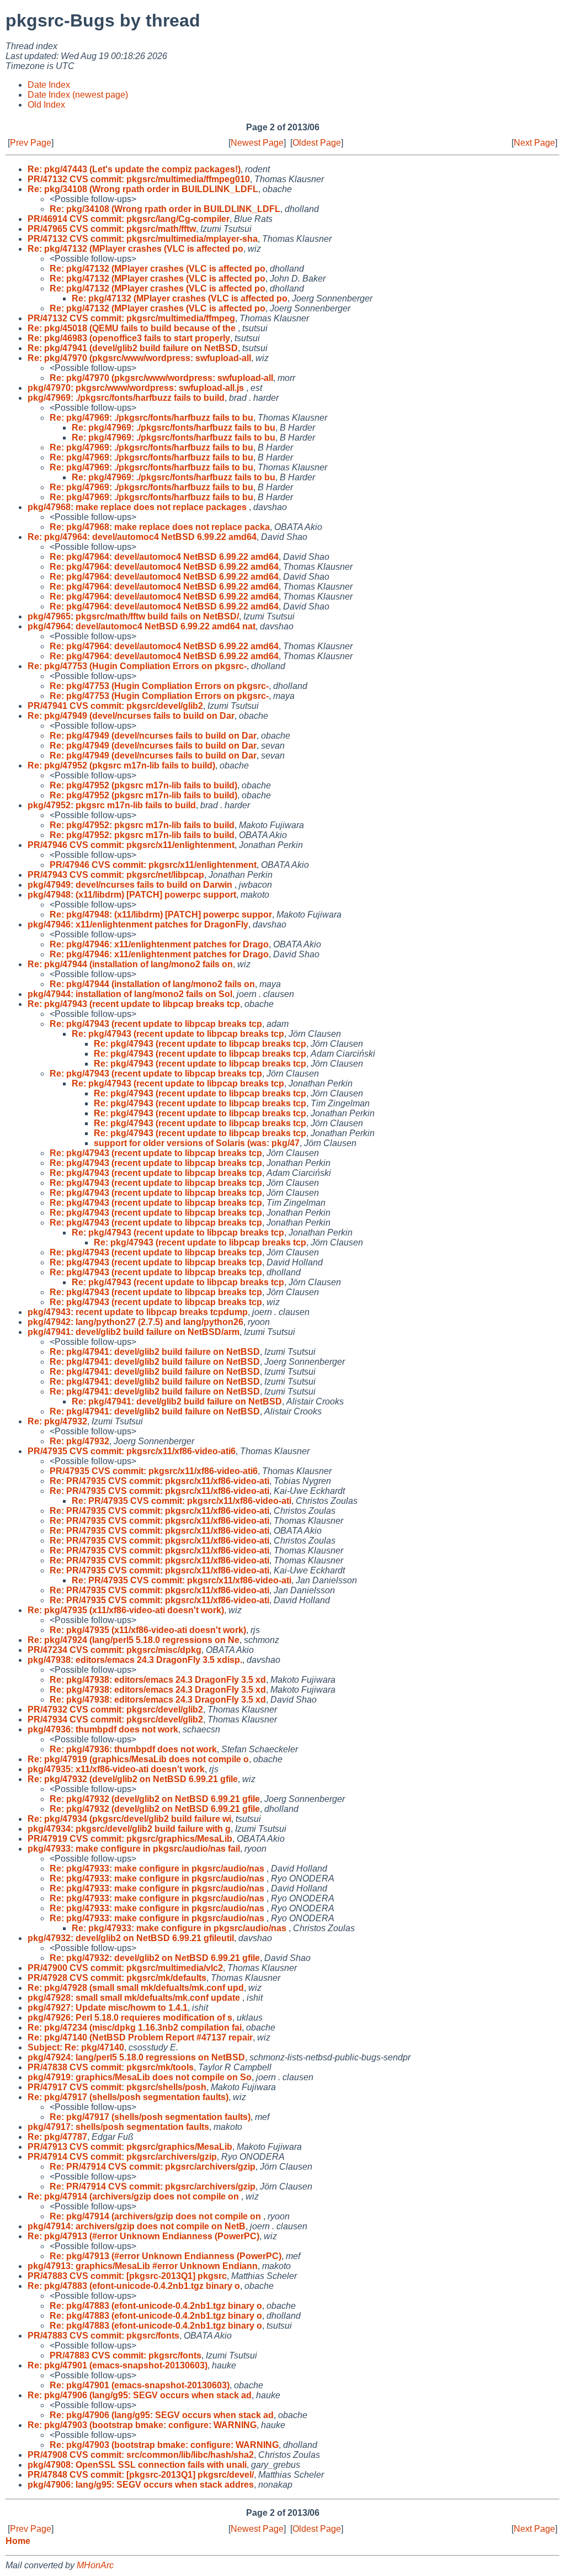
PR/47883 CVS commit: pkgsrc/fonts (103, 2336)
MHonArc (95, 2565)
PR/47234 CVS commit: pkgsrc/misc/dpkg (114, 1650)
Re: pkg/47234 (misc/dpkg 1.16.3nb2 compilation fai (135, 2028)
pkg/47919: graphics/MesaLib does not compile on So (140, 2077)
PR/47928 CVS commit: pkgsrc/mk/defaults (117, 1978)
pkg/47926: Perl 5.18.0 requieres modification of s (130, 2018)
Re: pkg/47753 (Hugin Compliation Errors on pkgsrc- (137, 666)
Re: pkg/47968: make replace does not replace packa (160, 527)
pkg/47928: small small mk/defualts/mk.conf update (135, 1998)
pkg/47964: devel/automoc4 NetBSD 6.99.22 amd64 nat (142, 626)
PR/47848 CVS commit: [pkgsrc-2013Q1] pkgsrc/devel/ (141, 2475)
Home (18, 2541)
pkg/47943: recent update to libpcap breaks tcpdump (138, 1312)
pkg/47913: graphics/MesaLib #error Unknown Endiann (143, 2266)
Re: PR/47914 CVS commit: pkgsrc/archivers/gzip (153, 2167)
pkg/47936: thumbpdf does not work (103, 1729)
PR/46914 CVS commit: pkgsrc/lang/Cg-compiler (129, 219)
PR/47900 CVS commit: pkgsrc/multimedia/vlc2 (125, 1968)
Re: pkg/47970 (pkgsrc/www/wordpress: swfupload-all (139, 358)
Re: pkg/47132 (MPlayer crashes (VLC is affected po (135, 249)
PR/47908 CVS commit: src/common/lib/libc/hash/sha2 (141, 2455)
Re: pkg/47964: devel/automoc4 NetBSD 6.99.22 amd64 (142, 537)
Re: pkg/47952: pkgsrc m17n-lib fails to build (142, 825)
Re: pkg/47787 (57, 2137)
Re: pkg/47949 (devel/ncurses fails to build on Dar (131, 716)
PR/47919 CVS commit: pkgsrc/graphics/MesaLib (130, 1839)
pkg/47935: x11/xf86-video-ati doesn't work (116, 1769)
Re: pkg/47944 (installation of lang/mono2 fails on (130, 964)
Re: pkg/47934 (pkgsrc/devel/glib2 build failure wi (129, 1819)
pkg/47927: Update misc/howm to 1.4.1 (108, 2008)
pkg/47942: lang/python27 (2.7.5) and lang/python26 (135, 1322)
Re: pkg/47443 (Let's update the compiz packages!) (134, 169)
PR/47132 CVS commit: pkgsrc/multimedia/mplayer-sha (143, 239)
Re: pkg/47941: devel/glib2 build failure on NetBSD (155, 1352)
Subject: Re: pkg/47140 (76, 2047)
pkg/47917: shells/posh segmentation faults (118, 2127)
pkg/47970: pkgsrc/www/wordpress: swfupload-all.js (137, 388)
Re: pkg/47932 (57, 1421)
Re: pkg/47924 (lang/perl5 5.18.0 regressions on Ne (134, 1640)
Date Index (49, 85)
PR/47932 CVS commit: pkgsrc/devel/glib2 (115, 1710)
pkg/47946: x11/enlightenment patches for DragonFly (138, 924)
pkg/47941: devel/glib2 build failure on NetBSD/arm (134, 1332)
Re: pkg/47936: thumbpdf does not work (133, 1749)
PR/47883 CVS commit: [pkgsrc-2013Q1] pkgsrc (127, 2276)
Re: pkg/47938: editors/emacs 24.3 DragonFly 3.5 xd (158, 1680)
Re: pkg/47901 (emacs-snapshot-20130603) (118, 2365)
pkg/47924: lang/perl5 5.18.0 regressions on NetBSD (136, 2057)
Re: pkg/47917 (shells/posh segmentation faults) (128, 2097)
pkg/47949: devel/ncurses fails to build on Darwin (131, 885)
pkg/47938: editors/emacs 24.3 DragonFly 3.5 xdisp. (135, 1660)
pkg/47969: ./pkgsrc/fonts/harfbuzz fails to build (126, 398)
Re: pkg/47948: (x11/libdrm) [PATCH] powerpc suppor (161, 915)
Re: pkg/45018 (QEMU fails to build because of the (133, 328)
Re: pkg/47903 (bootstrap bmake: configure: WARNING (142, 2425)
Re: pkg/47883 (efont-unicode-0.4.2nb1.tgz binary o (134, 2286)
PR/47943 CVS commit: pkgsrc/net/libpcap (116, 875)
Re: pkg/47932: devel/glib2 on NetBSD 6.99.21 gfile (155, 1958)
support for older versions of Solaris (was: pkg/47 (197, 1143)
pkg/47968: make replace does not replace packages (138, 507)
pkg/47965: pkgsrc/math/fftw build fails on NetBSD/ (133, 616)
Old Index (46, 105)
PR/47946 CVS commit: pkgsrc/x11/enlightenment (131, 845)
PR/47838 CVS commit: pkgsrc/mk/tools (111, 2067)
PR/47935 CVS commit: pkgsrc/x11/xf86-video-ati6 (132, 1451)
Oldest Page (317, 143)
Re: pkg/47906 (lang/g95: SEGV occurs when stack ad (140, 2395)
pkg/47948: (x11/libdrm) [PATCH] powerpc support (132, 895)
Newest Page (257, 143)
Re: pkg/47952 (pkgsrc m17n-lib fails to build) (121, 765)
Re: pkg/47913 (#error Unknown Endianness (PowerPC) (143, 2236)
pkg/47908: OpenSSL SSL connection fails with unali (137, 2465)
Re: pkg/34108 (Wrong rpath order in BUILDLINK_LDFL (143, 189)
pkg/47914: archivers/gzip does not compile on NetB (137, 2226)
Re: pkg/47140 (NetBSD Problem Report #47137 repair (140, 2037)
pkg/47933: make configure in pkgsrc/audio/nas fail (134, 1849)
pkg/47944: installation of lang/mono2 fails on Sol (130, 994)
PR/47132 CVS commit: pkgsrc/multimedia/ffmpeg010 (139, 179)
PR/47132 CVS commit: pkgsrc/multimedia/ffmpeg (131, 318)
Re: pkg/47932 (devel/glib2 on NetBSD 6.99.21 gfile (133, 1779)
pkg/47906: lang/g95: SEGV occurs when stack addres (141, 2485)
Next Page (534, 143)
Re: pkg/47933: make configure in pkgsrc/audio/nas (158, 1869)
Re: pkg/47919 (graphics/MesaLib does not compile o (138, 1759)
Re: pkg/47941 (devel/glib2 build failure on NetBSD (133, 348)
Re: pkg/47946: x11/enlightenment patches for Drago (159, 944)
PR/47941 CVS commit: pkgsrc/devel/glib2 (115, 706)
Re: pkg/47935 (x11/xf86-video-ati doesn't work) (126, 1610)
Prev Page (31, 143)
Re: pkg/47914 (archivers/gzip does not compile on (134, 2196)
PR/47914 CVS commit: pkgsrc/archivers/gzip (122, 2157)
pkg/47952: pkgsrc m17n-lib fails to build (112, 805)
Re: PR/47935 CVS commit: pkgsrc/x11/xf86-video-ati (159, 1481)
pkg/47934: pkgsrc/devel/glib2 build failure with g (129, 1829)
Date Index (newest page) (78, 95)
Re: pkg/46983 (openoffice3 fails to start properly (129, 338)
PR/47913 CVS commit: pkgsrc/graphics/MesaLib (130, 2147)
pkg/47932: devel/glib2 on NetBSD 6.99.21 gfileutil (131, 1938)
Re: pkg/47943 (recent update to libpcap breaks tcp (134, 1004)
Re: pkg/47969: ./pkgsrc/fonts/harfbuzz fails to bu (151, 418)
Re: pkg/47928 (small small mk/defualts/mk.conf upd (136, 1988)
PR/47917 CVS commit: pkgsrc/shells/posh (117, 2087)
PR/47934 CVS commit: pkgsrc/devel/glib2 (115, 1719)
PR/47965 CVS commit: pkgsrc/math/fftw (112, 229)
